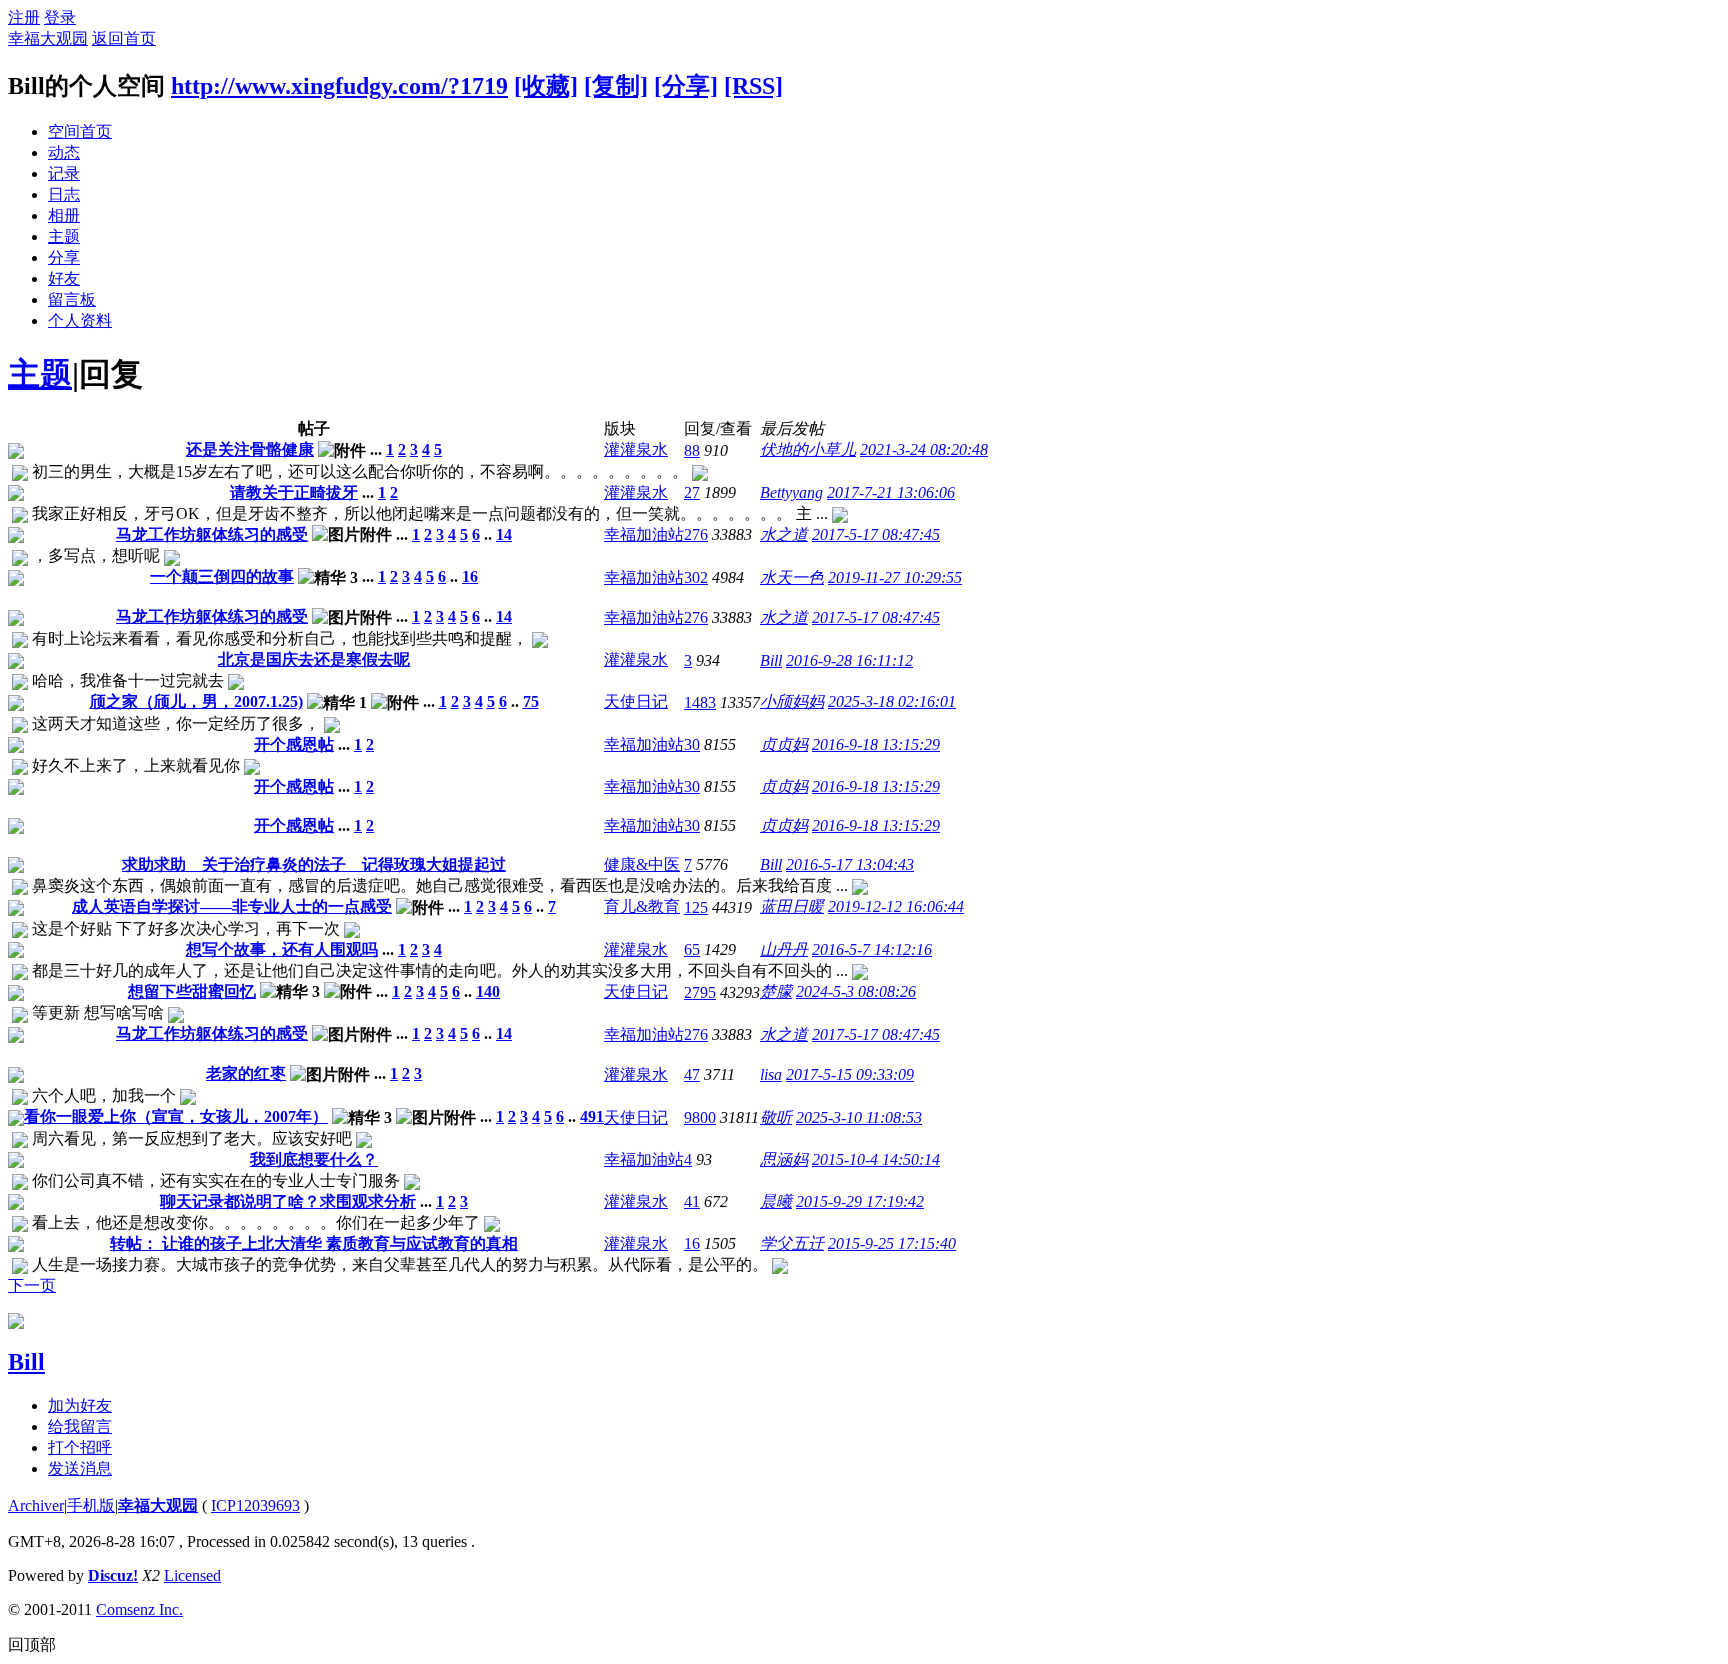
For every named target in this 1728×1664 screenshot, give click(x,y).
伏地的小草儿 (808, 449)
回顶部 (32, 1644)
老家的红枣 (246, 1073)
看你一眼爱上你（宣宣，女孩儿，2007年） (176, 1116)
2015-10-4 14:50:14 (876, 1159)
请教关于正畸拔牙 (294, 492)
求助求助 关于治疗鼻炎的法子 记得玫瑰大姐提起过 (314, 864)
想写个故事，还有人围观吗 (282, 949)
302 (696, 577)
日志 (64, 194)
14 (504, 534)
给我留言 (80, 1426)
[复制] (616, 86)
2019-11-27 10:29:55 (895, 577)
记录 (64, 173)
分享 (64, 257)
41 (692, 1201)
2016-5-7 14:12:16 (872, 949)
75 (531, 701)
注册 (24, 17)
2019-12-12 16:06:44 (896, 906)
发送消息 (80, 1468)
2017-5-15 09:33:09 (850, 1074)
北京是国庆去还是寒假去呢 (314, 659)
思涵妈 (784, 1159)
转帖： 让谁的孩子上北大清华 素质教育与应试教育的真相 (314, 1243)
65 (692, 949)
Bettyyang (791, 492)
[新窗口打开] (16, 453)
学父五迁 (792, 1243)
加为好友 (80, 1405)
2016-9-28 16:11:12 (849, 660)
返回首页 (124, 38)
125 (696, 907)
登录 (60, 17)
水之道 (784, 534)
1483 (700, 702)
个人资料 (80, 320)
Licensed (192, 1575)
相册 (64, 215)
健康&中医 (642, 864)
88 (692, 450)
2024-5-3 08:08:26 (856, 991)
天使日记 (636, 701)
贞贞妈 (784, 744)
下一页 (32, 1285)
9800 (700, 1117)
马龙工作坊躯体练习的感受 (212, 534)
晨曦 (776, 1201)
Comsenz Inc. (139, 1609)
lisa (771, 1074)
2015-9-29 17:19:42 (860, 1201)
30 (692, 744)
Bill (771, 660)
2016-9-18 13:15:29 (876, 744)
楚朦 (776, 991)
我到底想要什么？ (314, 1159)
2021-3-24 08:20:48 (924, 449)
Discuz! (113, 1575)
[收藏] (546, 86)
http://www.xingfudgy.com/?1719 (339, 86)
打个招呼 (80, 1447)
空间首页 (80, 131)
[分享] (686, 86)
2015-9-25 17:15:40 (892, 1243)
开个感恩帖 (294, 744)
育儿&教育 (642, 906)
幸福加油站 (644, 534)
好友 (64, 278)
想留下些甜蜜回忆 (192, 991)
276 (696, 534)
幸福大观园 (48, 38)
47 (692, 1074)
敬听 (776, 1117)
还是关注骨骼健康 (250, 449)
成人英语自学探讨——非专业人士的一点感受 (232, 906)
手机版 (91, 1505)
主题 (64, 236)
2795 (700, 992)
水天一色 (792, 577)
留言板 (72, 299)
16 (470, 576)
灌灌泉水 (636, 449)
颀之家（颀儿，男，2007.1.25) (196, 701)
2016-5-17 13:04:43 (850, 864)
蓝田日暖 (792, 906)
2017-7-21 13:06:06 (891, 492)
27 (692, 492)
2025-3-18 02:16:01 (892, 701)
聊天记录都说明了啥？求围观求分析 (288, 1201)
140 (488, 991)
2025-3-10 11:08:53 (859, 1117)
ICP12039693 (255, 1505)
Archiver (36, 1505)
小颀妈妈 (792, 701)
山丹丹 (784, 949)
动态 (64, 152)
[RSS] (753, 86)
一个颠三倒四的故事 (222, 576)
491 (592, 1116)
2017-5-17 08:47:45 (876, 534)
